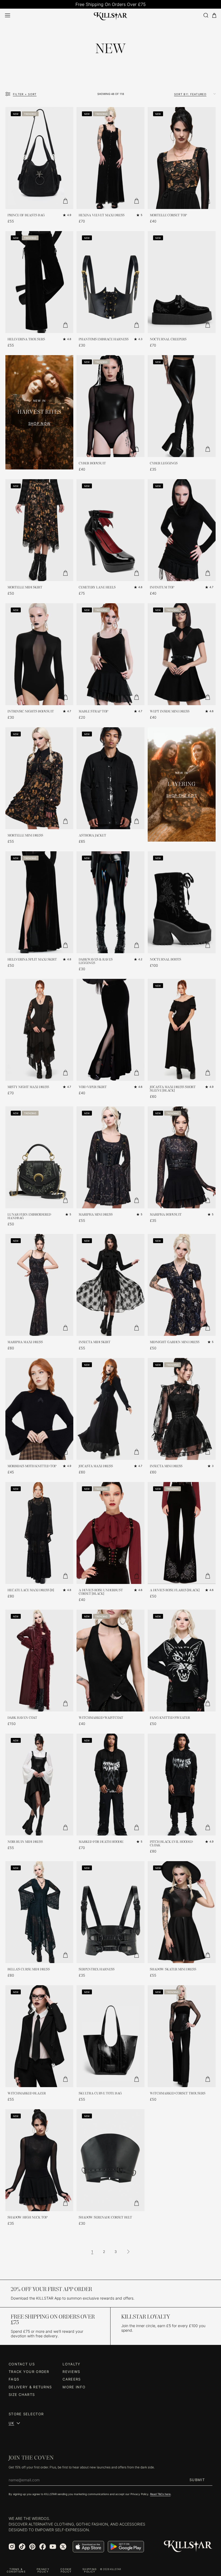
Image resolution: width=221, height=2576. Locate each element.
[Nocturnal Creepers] (182, 282)
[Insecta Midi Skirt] (110, 1285)
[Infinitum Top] (182, 530)
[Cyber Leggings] (182, 406)
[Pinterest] (32, 2547)
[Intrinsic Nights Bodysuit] (39, 654)
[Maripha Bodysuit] (182, 1157)
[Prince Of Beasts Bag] (39, 158)
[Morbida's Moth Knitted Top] (39, 1409)
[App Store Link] (88, 2547)
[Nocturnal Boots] (182, 902)
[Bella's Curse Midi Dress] (39, 1912)
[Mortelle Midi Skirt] (39, 530)
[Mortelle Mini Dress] (39, 778)
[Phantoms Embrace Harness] (110, 282)
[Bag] (214, 16)
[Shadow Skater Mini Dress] (182, 1912)
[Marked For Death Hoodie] (110, 1785)
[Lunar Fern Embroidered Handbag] (39, 1157)
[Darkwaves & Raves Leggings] (110, 902)
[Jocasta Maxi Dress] (110, 1409)
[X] (63, 2547)
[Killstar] (188, 2546)
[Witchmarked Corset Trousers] (182, 2036)
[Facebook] (43, 2547)
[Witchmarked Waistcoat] (110, 1661)
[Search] (206, 15)
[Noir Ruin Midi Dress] (39, 1785)
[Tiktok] (22, 2547)
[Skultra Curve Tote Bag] (110, 2036)
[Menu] (8, 15)
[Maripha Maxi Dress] (39, 1285)
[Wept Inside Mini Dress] (182, 654)
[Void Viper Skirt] (110, 1030)
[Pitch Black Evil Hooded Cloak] (182, 1785)
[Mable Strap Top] (110, 654)
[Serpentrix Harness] (110, 1912)
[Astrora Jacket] (110, 778)
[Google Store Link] (126, 2547)
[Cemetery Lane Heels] (110, 530)
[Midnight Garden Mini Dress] (182, 1285)
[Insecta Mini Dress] (182, 1409)
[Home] (111, 15)
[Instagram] (12, 2547)
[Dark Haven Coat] (39, 1661)
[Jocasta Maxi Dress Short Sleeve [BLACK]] (182, 1030)
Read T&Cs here (160, 2494)
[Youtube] (53, 2547)
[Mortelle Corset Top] (182, 158)
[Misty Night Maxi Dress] (39, 1030)
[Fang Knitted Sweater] (182, 1661)
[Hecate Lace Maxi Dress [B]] (39, 1533)
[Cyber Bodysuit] (110, 406)
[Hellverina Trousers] (39, 282)
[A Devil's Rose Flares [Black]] (182, 1533)
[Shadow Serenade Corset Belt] (110, 2160)
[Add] (65, 201)
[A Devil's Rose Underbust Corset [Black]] (110, 1533)
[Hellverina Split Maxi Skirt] (39, 902)
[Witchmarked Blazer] (39, 2036)
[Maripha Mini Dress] (110, 1157)
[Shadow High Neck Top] (39, 2160)
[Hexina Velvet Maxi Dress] (110, 158)
